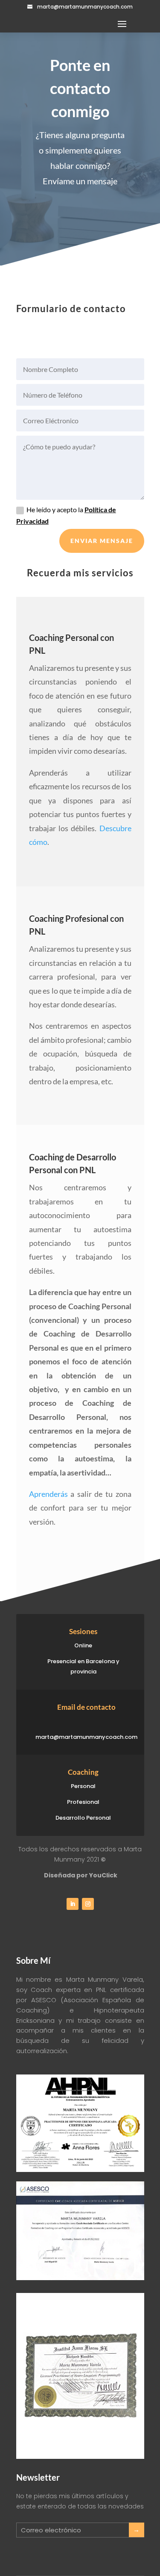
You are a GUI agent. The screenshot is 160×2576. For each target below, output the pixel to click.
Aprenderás (48, 1494)
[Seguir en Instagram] (88, 1904)
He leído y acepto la (66, 515)
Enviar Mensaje (102, 541)
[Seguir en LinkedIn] (73, 1904)
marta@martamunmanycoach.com (85, 7)
